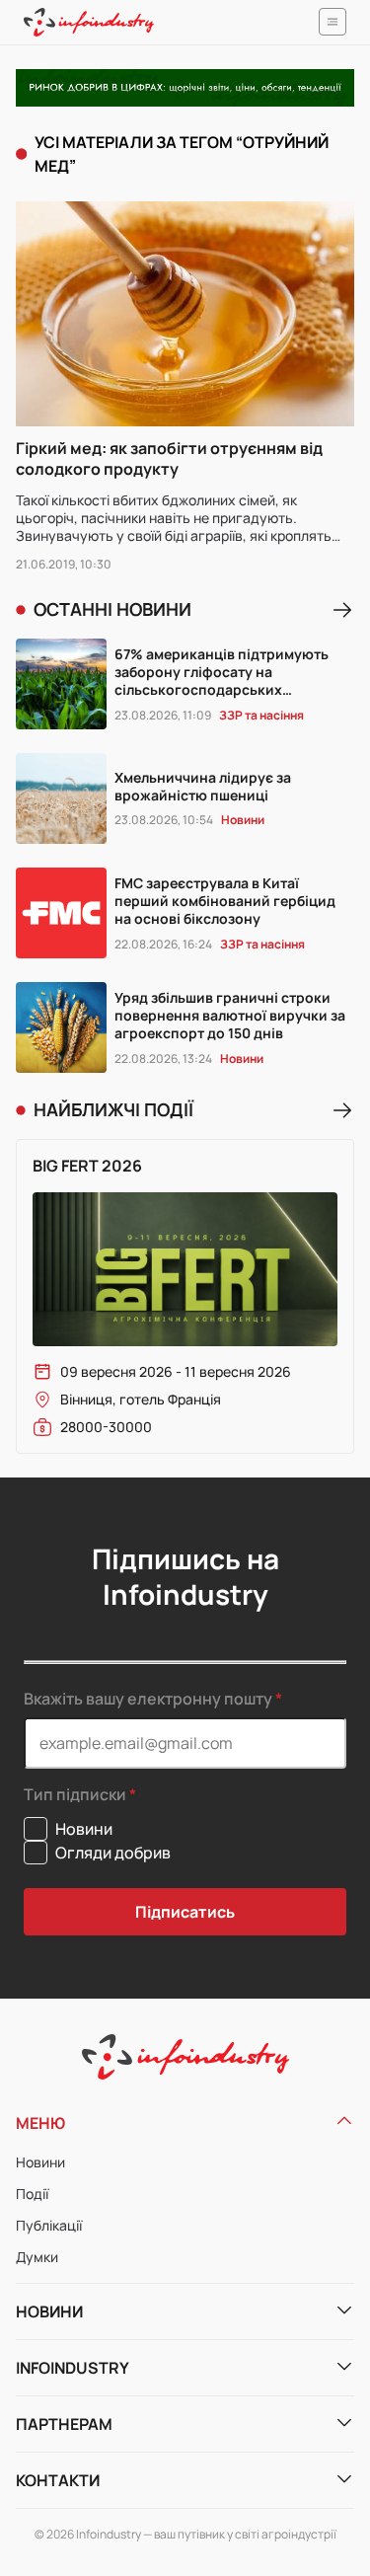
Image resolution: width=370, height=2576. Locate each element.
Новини (40, 2162)
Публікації (49, 2225)
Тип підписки (75, 1795)
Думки (37, 2257)
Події (32, 2194)
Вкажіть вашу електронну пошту (148, 1699)
